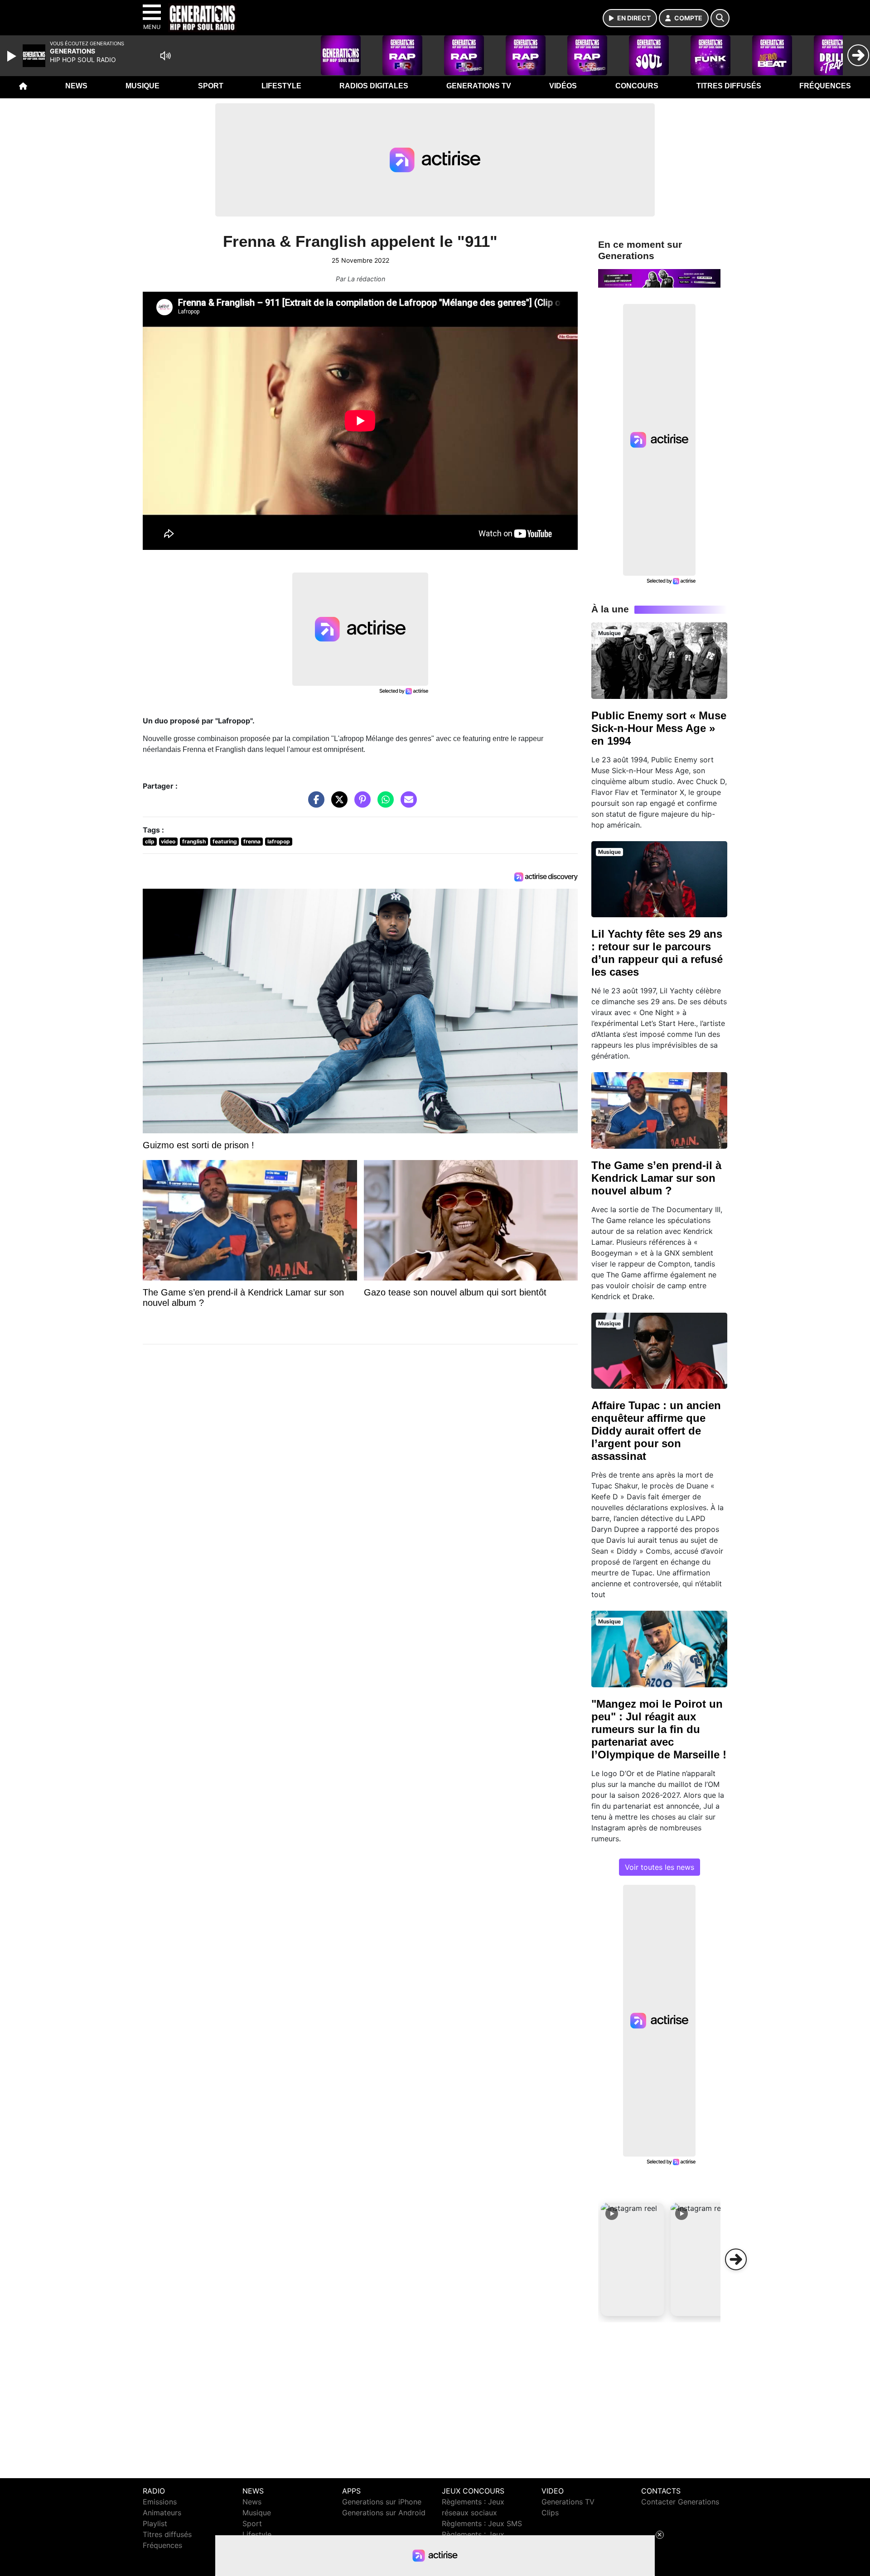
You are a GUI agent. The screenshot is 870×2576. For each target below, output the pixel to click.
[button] (633, 2259)
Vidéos (563, 86)
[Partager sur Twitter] (337, 804)
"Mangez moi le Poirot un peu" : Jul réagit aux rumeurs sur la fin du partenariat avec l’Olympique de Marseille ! (659, 1729)
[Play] (13, 56)
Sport (211, 86)
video (168, 841)
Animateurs (162, 2513)
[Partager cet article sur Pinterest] (360, 804)
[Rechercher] (720, 18)
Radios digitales (374, 86)
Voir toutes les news (660, 1867)
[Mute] (165, 56)
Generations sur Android (384, 2513)
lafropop (279, 841)
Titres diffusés (729, 86)
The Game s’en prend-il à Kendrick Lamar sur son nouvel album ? (656, 1178)
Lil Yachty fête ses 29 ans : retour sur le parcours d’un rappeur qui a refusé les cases (657, 953)
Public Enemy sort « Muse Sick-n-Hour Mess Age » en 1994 (659, 728)
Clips (550, 2513)
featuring (225, 841)
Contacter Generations (680, 2502)
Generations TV (479, 86)
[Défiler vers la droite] (736, 2259)
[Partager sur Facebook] (314, 804)
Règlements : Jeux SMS (482, 2523)
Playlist (155, 2523)
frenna (252, 841)
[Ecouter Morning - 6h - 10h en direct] (659, 278)
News (76, 86)
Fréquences (825, 86)
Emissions (160, 2502)
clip (150, 841)
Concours (637, 86)
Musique (143, 86)
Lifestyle (281, 86)
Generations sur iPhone (382, 2502)
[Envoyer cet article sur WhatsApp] (383, 804)
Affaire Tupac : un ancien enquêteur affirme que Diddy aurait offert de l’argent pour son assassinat (656, 1431)
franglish (194, 841)
